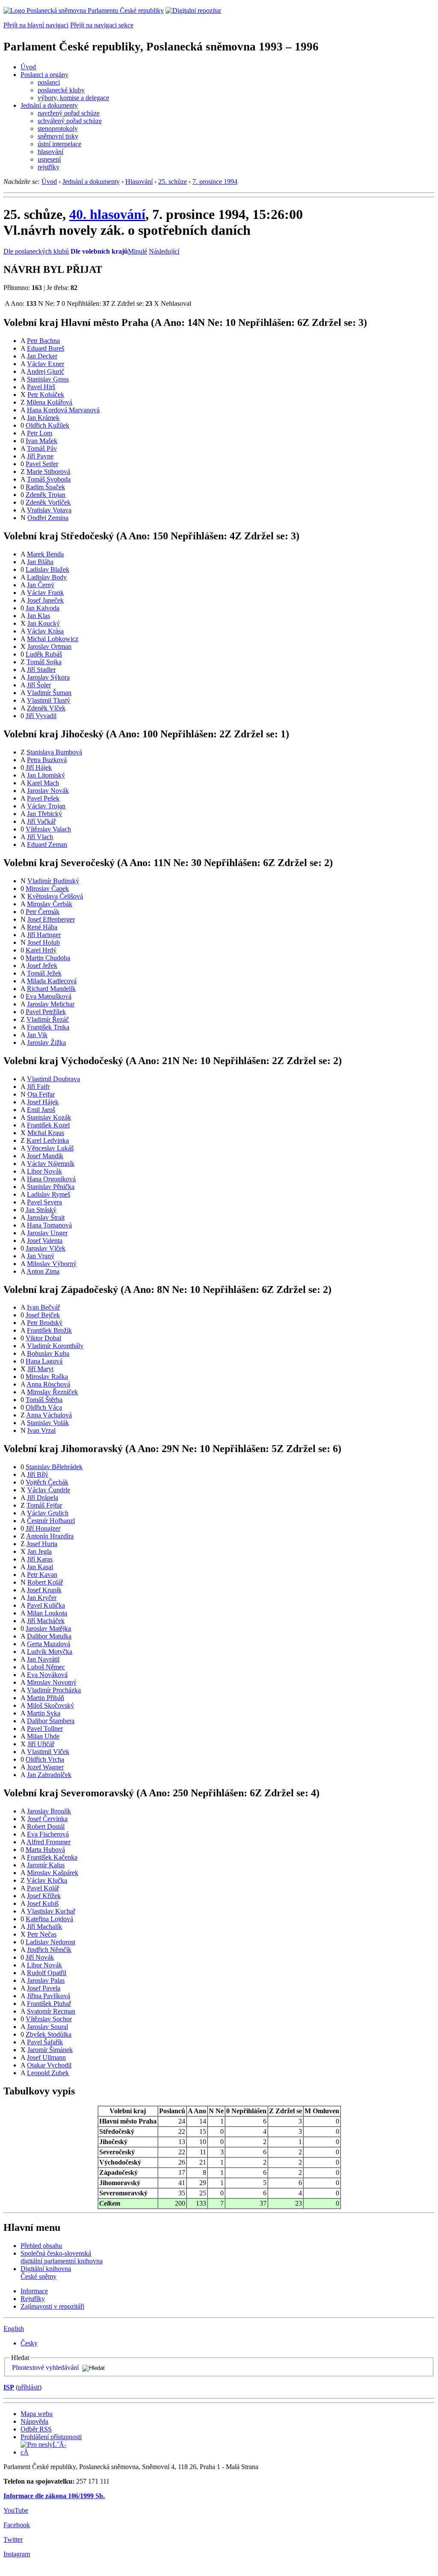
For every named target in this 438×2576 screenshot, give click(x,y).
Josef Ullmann (46, 2057)
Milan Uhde (43, 1736)
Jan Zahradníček (49, 1775)
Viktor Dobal (43, 1338)
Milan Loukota (47, 1613)
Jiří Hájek (39, 767)
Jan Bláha (40, 562)
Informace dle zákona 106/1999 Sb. (54, 2496)
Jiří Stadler (41, 670)
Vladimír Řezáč (48, 1019)
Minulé (138, 251)
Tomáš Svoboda (49, 479)
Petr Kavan (42, 1575)
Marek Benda (45, 554)
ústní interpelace (59, 144)
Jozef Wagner (45, 1767)
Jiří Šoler (39, 685)
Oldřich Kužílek (47, 425)
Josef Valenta (45, 1241)
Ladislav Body (47, 577)
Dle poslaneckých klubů (36, 251)
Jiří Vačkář (41, 821)
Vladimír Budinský (53, 881)
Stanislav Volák (48, 1423)
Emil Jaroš (41, 1110)
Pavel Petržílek (46, 1012)
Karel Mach (43, 783)
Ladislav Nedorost (50, 1942)
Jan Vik (37, 1035)
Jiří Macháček (46, 1621)
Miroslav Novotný (52, 1682)
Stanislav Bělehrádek (54, 1467)
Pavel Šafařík (45, 2042)
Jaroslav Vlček (46, 1248)
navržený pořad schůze (69, 113)
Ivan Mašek (41, 441)
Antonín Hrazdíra (50, 1536)
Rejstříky (33, 2299)
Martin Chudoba (48, 958)
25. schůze (173, 182)
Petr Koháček (46, 395)
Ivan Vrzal (41, 1430)
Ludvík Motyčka (50, 1652)
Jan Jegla (40, 1551)
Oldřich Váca (44, 1407)
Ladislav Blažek (47, 569)
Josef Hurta (42, 1544)
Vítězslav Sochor (49, 2019)
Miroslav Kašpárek (53, 1873)
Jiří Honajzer (43, 1528)
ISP (9, 2387)
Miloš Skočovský (50, 1705)
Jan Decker (42, 356)
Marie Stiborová (48, 472)
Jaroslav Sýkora (48, 677)
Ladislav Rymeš (49, 1194)
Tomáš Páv (42, 448)
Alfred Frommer (49, 1842)
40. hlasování (107, 214)
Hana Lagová (44, 1361)
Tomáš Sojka (44, 662)
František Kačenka (52, 1857)
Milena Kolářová (49, 402)
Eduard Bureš (46, 348)
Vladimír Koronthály (55, 1346)
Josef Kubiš (43, 1903)
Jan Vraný (41, 1256)
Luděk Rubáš (44, 654)
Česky (29, 2343)
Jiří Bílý (38, 1474)
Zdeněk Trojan (46, 495)
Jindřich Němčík (49, 1950)
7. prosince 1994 (215, 182)
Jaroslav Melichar (51, 1004)
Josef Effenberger (51, 919)
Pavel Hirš (41, 387)
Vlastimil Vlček (48, 1752)
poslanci (49, 82)
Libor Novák (44, 1171)
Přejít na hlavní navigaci (36, 25)
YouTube (16, 2510)
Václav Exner (46, 364)
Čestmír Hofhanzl (51, 1521)
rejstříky (49, 167)
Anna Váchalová (49, 1415)
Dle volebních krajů (99, 251)
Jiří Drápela (43, 1498)
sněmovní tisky (58, 136)
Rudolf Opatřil (47, 1973)
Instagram (17, 2554)
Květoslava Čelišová (55, 896)
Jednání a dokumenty (49, 105)
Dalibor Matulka (49, 1636)
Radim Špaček (45, 487)
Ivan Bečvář (43, 1307)
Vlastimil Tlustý (49, 700)
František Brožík (49, 1330)
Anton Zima (43, 1271)
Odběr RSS (36, 2429)
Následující (164, 251)
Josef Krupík (44, 1590)
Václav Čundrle (49, 1490)
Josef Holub (44, 942)
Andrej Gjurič (45, 371)
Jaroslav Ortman (49, 646)
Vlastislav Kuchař (51, 1911)
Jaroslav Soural (47, 2027)
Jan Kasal (40, 1567)
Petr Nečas (42, 1934)
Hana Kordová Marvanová (63, 410)
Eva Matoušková (49, 996)
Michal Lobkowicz (53, 639)
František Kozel (48, 1125)
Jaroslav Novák (48, 791)
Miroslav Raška (47, 1377)
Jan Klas (38, 616)
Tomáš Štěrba (44, 1400)
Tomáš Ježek (44, 973)
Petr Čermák (43, 912)
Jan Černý (41, 585)
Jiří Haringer (44, 935)
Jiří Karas (40, 1559)
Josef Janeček (45, 600)
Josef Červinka (47, 1819)
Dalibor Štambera (51, 1721)
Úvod (28, 67)
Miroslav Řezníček (52, 1392)
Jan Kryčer (42, 1598)
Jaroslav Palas (46, 1980)
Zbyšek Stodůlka (49, 2034)
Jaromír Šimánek (50, 2050)
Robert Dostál (46, 1826)
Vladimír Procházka (54, 1690)
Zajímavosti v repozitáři (52, 2306)
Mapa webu (37, 2414)
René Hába (42, 927)
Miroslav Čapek (47, 889)
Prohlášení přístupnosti (51, 2437)
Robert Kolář (45, 1582)
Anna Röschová (48, 1384)
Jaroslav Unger (47, 1233)
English (14, 2329)
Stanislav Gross (48, 379)
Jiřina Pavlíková (49, 1996)
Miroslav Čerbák (50, 904)
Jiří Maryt (40, 1369)
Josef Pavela (44, 1988)
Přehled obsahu (41, 2246)
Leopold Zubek (48, 2073)
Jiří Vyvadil (41, 716)
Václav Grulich (48, 1513)
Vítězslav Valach (48, 829)
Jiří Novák (40, 1957)
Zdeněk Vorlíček (48, 502)
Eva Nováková (47, 1675)
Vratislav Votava (49, 510)
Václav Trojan (46, 806)
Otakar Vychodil (49, 2065)
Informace (34, 2291)
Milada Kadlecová (52, 981)
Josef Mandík (45, 1156)
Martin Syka (44, 1713)
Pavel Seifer (42, 464)
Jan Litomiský (46, 775)
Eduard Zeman (47, 844)
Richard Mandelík (51, 989)
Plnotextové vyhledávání (45, 2367)
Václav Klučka (47, 1880)
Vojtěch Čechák (47, 1482)
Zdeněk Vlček (46, 708)
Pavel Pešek (43, 798)
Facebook (17, 2525)
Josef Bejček (43, 1315)
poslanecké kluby (61, 90)
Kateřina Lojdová (49, 1919)
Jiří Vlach (40, 837)
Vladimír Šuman (49, 693)
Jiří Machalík (44, 1927)
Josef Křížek (44, 1896)
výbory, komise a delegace (73, 98)
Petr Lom (40, 433)
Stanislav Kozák (49, 1117)
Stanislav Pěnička (51, 1187)
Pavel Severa (44, 1202)
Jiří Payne (40, 456)
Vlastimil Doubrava (53, 1079)
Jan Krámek (43, 418)
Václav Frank (45, 593)
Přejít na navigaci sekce (102, 25)
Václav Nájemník (51, 1164)
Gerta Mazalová (49, 1644)
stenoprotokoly (58, 129)
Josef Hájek (43, 1102)
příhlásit (29, 2387)
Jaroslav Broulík (49, 1811)
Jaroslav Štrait (46, 1217)
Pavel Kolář (43, 1888)
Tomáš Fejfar (44, 1505)
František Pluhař (49, 2004)
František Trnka (48, 1027)
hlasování (50, 152)
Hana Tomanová (49, 1225)
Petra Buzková (47, 760)
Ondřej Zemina (48, 518)
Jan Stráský (41, 1210)
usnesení (49, 159)
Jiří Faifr (38, 1087)
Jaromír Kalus (46, 1865)
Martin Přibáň (46, 1698)
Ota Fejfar (41, 1094)
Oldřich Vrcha (45, 1759)
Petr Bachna (43, 341)
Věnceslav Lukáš (50, 1148)
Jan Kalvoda (43, 608)
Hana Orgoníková (51, 1179)
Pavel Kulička (46, 1605)
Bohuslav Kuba (48, 1353)
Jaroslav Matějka (48, 1628)
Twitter (13, 2539)
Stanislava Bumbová (54, 752)
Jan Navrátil (43, 1659)
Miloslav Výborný (52, 1264)
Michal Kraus (46, 1133)
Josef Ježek (42, 966)
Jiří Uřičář (41, 1744)
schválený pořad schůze (70, 121)
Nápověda (34, 2421)
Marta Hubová (45, 1850)
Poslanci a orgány (44, 75)
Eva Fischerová (48, 1834)
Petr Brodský (45, 1323)
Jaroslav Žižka (46, 1043)
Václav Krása (45, 631)
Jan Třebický (44, 814)
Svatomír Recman (51, 2011)
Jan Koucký (44, 623)
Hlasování (139, 182)
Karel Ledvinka (48, 1140)
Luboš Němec (46, 1667)
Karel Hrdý (41, 950)
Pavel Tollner (45, 1729)
